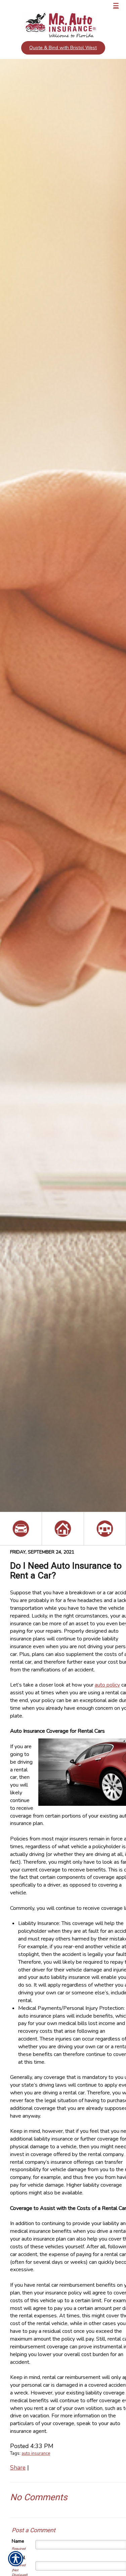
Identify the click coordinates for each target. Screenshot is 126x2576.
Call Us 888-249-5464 (42, 6)
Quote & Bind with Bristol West (63, 48)
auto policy (107, 1685)
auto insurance (36, 2453)
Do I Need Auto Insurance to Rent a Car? (66, 1571)
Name (18, 2541)
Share (18, 2468)
